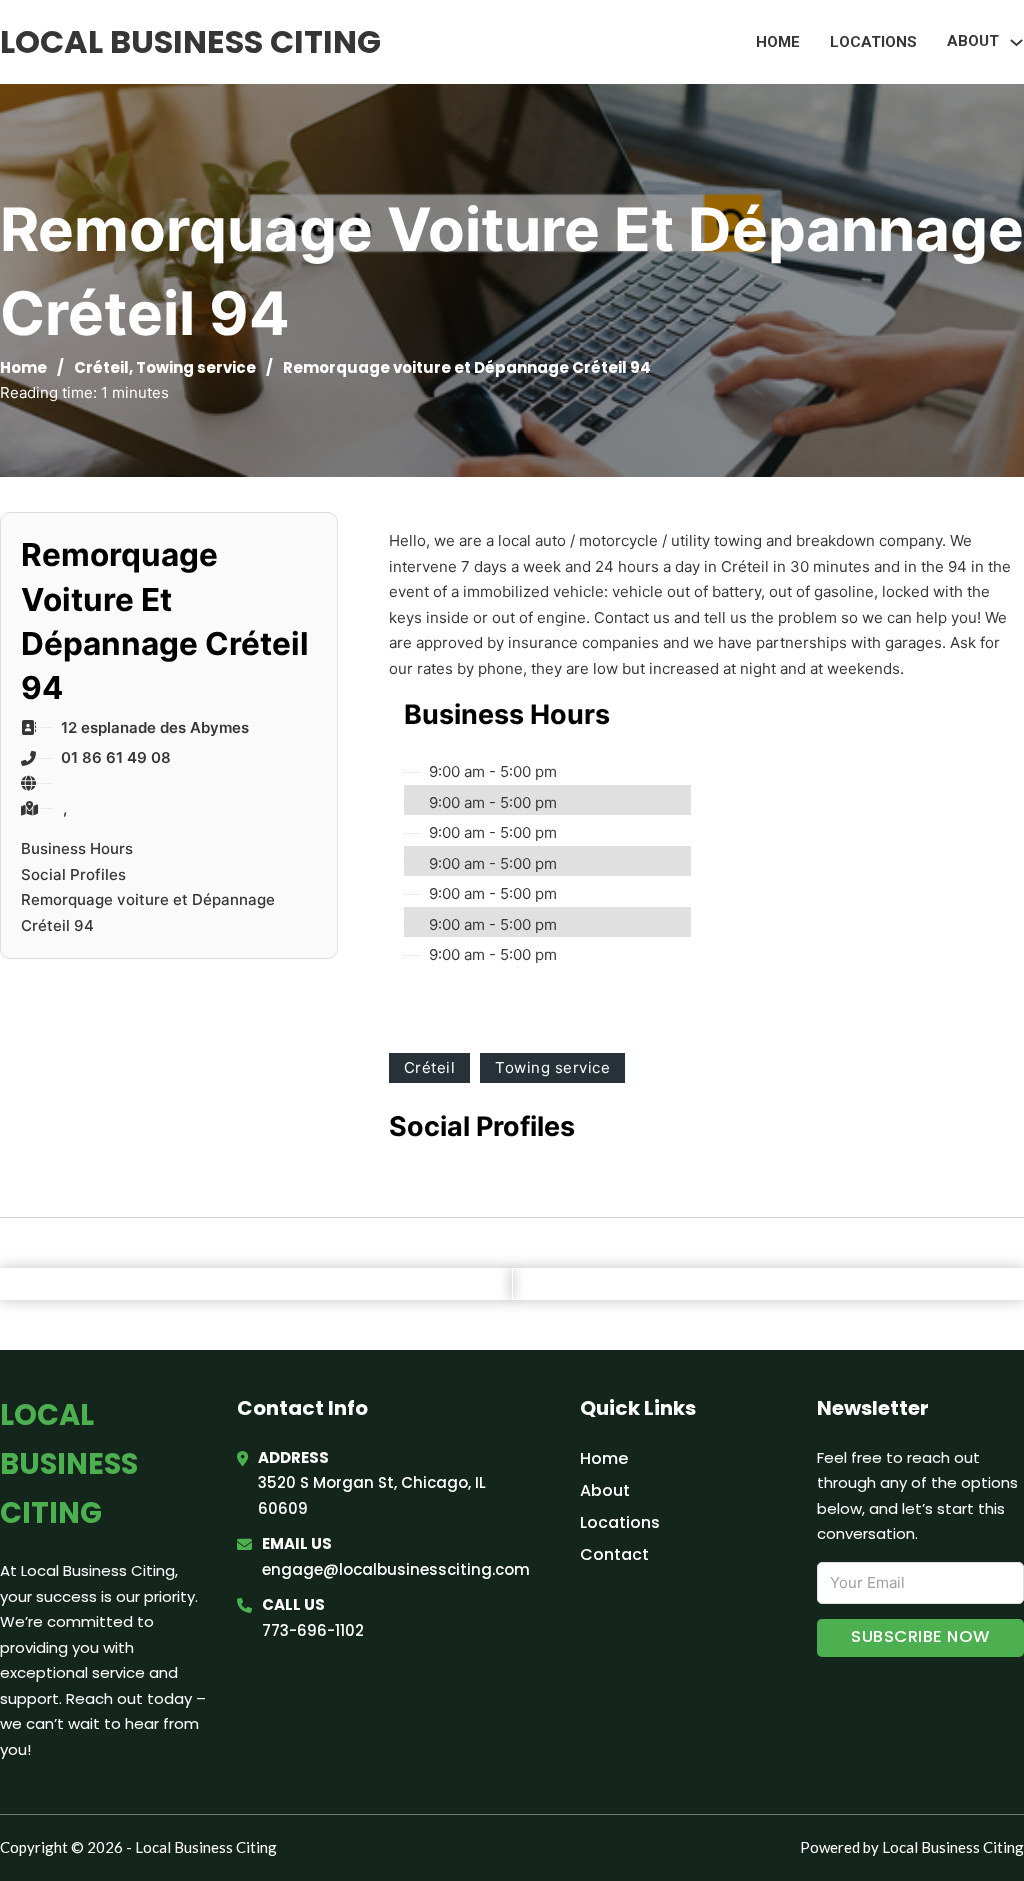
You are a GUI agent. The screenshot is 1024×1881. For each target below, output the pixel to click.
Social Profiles (73, 874)
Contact (614, 1554)
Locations (873, 42)
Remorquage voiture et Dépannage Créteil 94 (148, 912)
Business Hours (77, 848)
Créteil (101, 367)
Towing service (196, 367)
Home (778, 42)
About (605, 1490)
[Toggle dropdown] (1016, 42)
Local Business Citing (190, 41)
